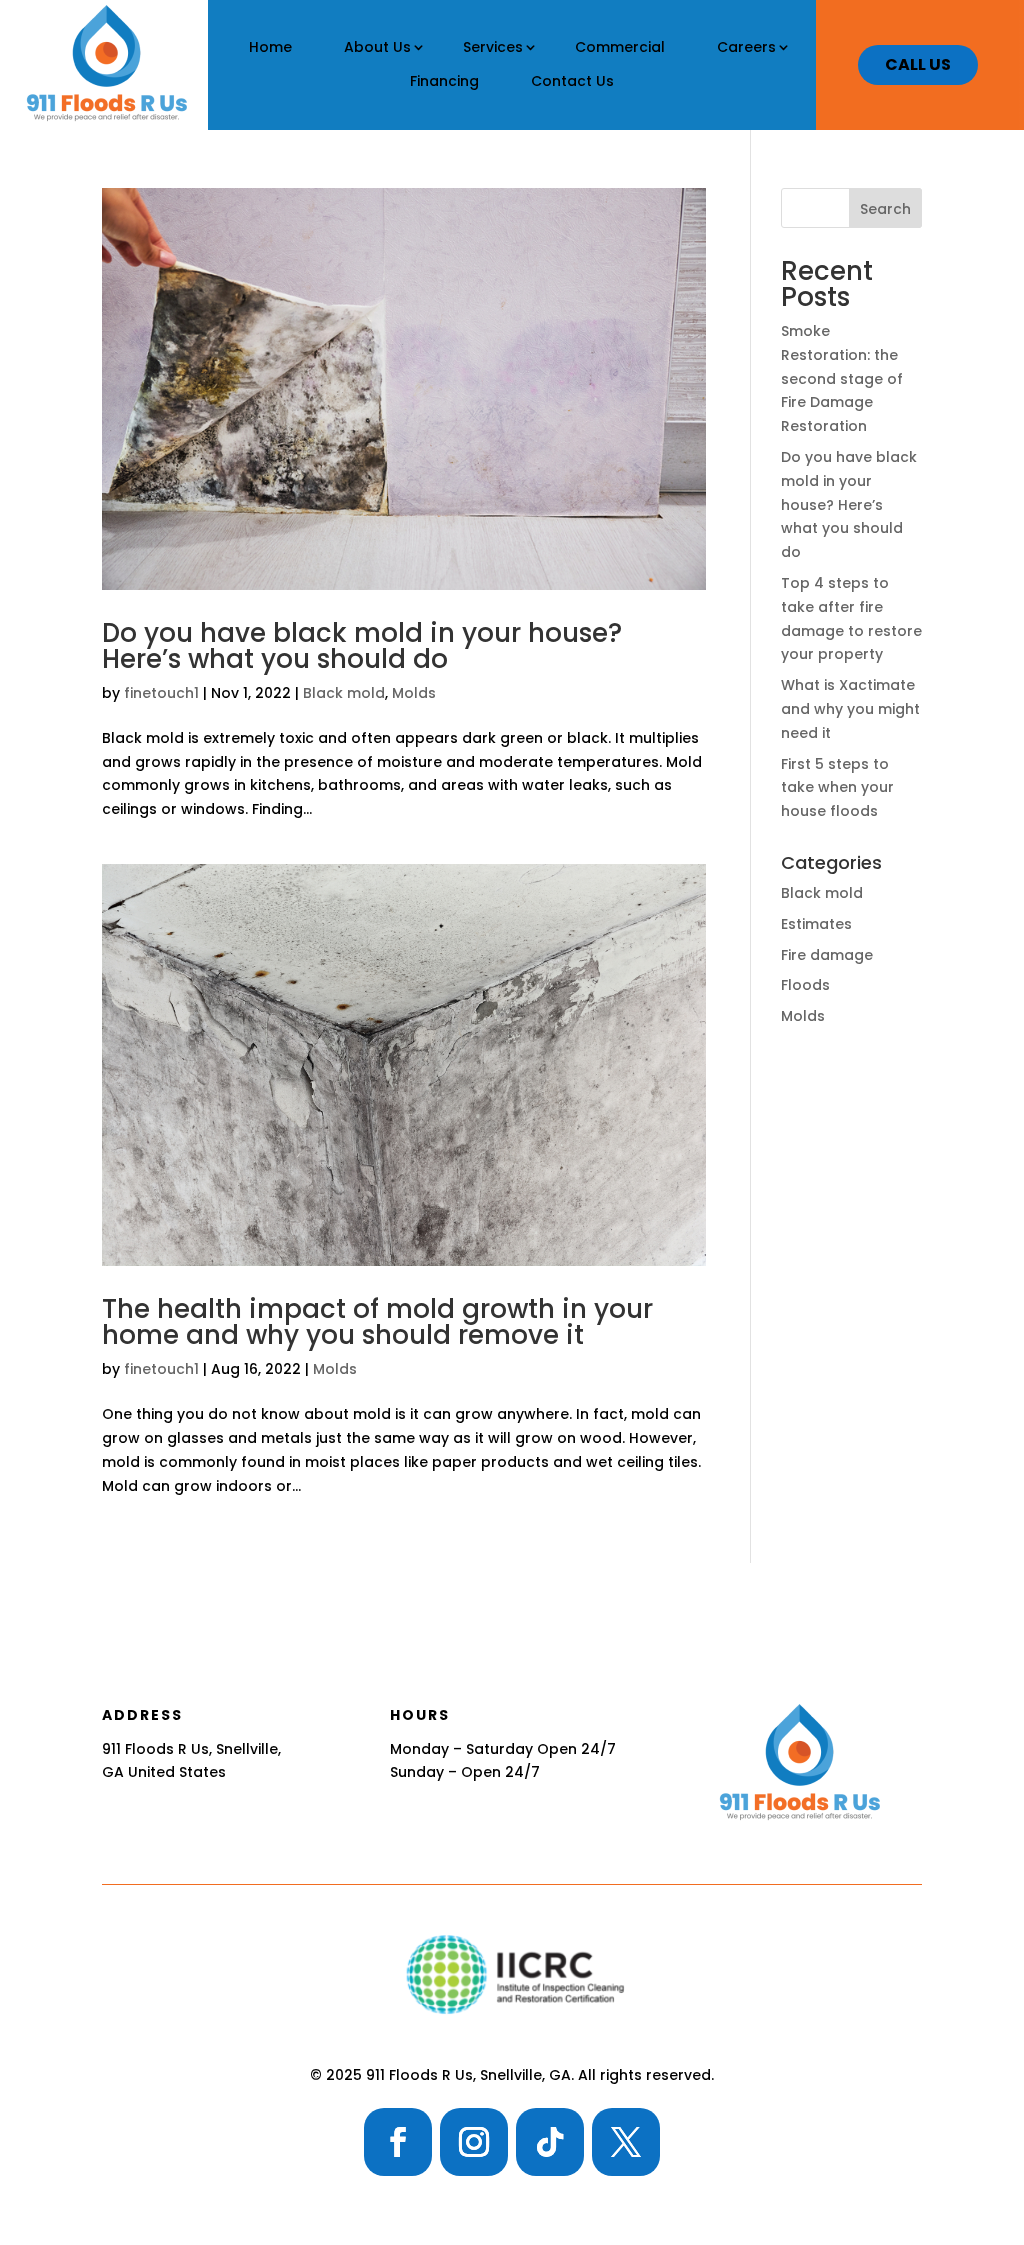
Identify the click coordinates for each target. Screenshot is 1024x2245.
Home (270, 47)
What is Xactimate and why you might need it (850, 709)
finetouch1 (161, 693)
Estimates (816, 924)
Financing (444, 81)
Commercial (620, 47)
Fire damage (827, 955)
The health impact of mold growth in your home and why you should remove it (377, 1322)
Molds (414, 693)
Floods (805, 985)
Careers (746, 47)
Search (885, 209)
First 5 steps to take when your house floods (837, 788)
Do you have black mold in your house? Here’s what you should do (362, 646)
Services (493, 47)
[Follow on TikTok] (550, 2142)
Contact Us (572, 81)
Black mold (344, 693)
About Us (377, 47)
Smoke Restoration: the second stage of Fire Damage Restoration (842, 378)
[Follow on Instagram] (474, 2142)
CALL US (918, 64)
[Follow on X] (626, 2142)
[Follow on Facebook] (398, 2142)
